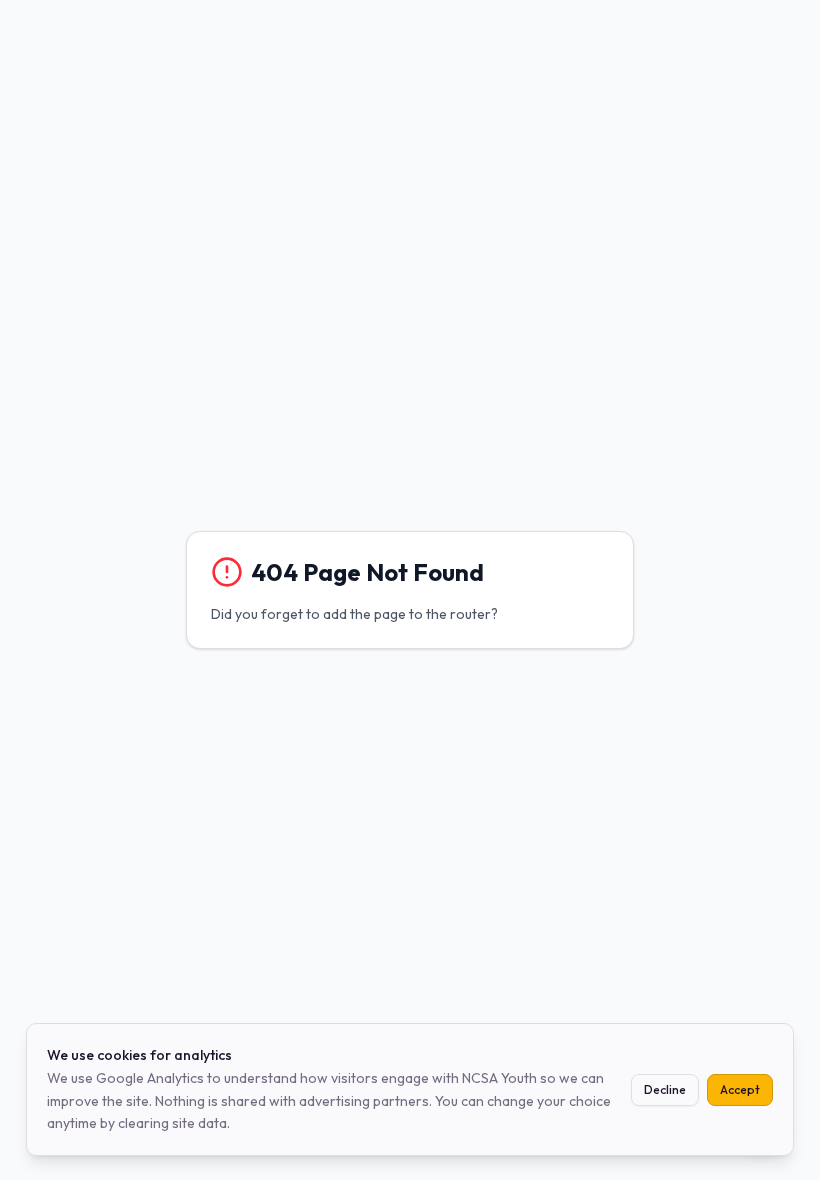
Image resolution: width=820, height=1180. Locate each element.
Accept (740, 1089)
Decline (665, 1089)
